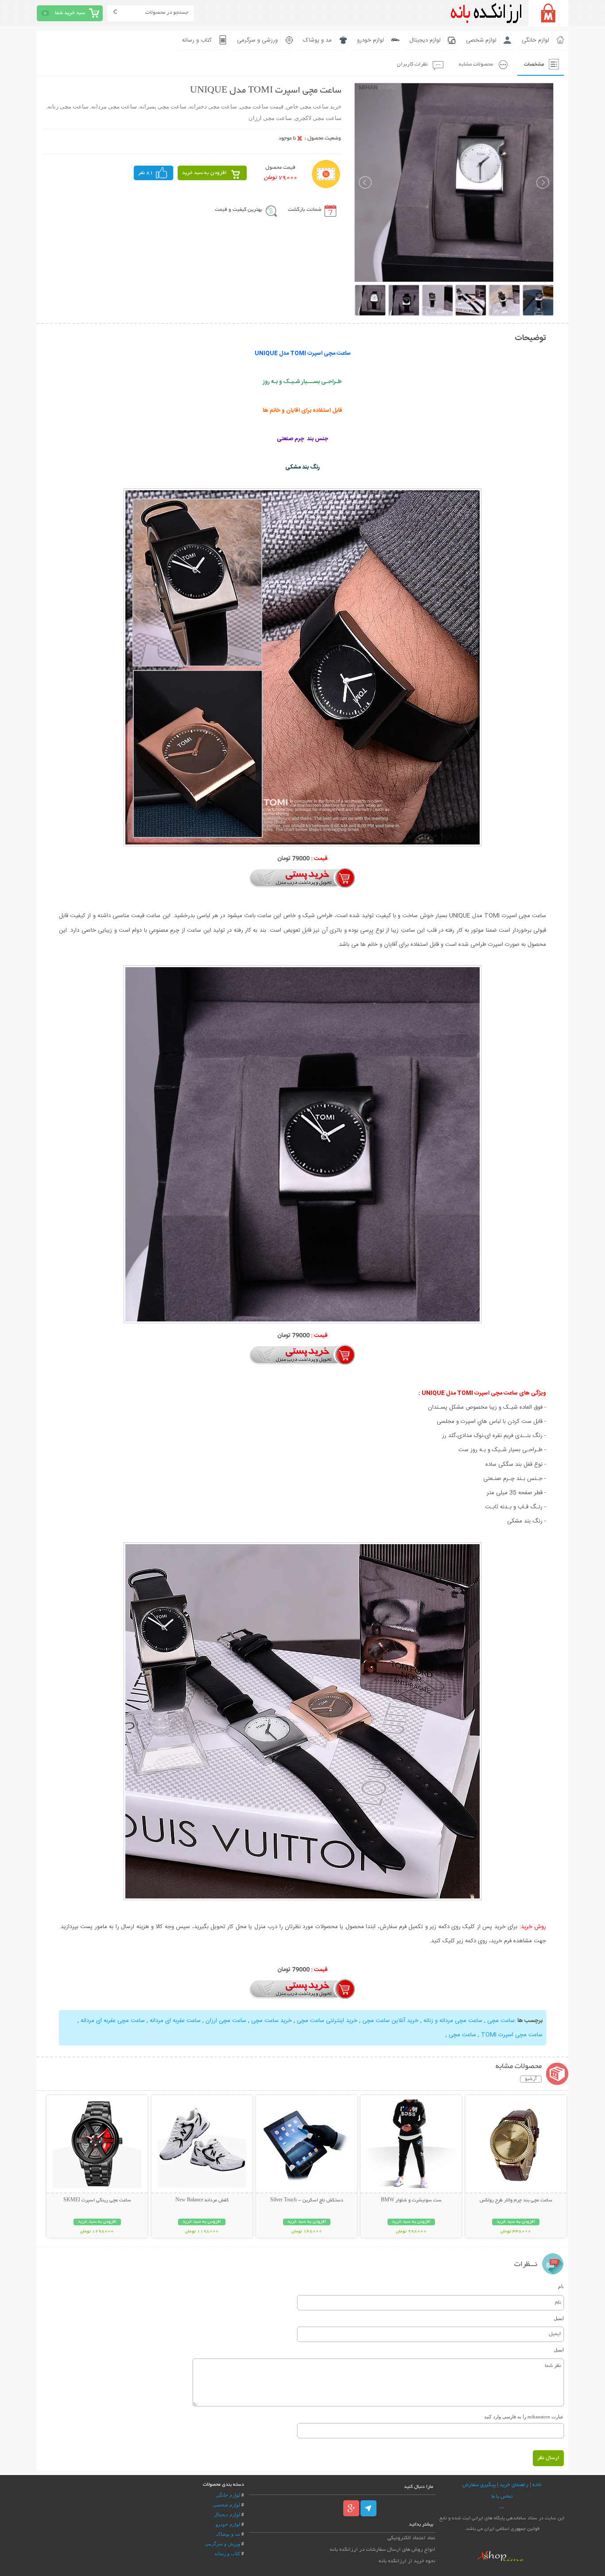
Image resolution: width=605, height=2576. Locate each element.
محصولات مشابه (476, 64)
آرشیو (531, 2079)
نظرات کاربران (412, 64)
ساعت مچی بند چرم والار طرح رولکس (516, 2200)
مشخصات (534, 64)
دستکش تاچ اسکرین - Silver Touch (307, 2200)
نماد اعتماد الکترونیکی (411, 2538)
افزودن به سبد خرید (204, 173)
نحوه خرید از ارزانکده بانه (407, 2561)
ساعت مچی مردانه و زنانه (453, 2021)
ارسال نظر (548, 2458)
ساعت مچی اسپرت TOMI (512, 2035)
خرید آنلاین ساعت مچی (390, 2021)
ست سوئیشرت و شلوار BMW (411, 2200)
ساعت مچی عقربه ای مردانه (113, 2021)
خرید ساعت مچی (271, 2021)
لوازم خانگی (535, 40)
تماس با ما (502, 2497)
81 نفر (146, 173)
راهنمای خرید (514, 2485)
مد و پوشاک (317, 40)
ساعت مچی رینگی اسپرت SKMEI (97, 2200)
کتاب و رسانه (197, 40)
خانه (537, 2485)
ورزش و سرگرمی (222, 2544)
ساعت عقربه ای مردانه (174, 2021)
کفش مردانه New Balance (202, 2200)
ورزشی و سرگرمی (257, 40)
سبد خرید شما (70, 13)
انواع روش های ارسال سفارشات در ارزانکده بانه (383, 2550)
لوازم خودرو (370, 40)
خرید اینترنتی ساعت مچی (326, 2021)
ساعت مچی (501, 2021)
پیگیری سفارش (479, 2485)
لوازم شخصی (481, 40)
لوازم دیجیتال (425, 40)
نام (561, 2286)
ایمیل (559, 2318)
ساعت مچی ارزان (226, 2021)
